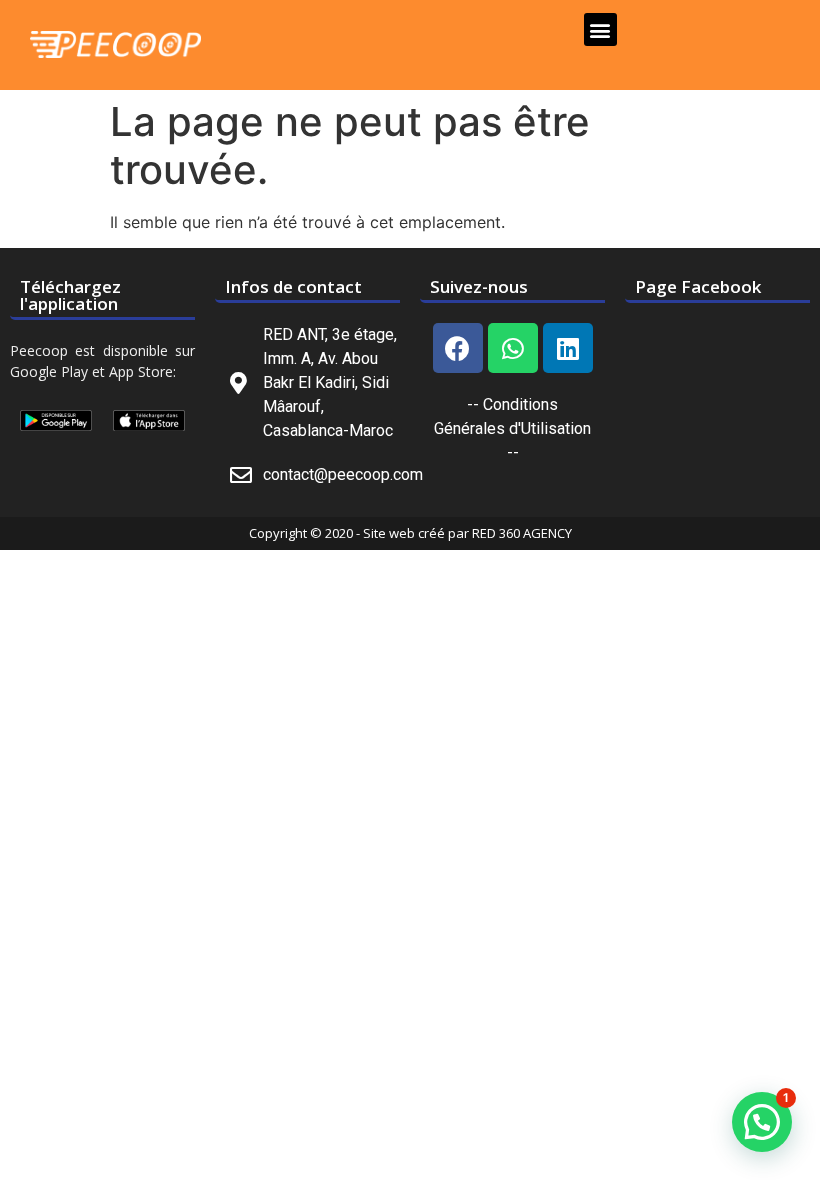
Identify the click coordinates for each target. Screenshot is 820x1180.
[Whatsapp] (513, 348)
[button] (600, 29)
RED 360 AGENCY (522, 533)
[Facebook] (458, 348)
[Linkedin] (568, 348)
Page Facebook (698, 286)
